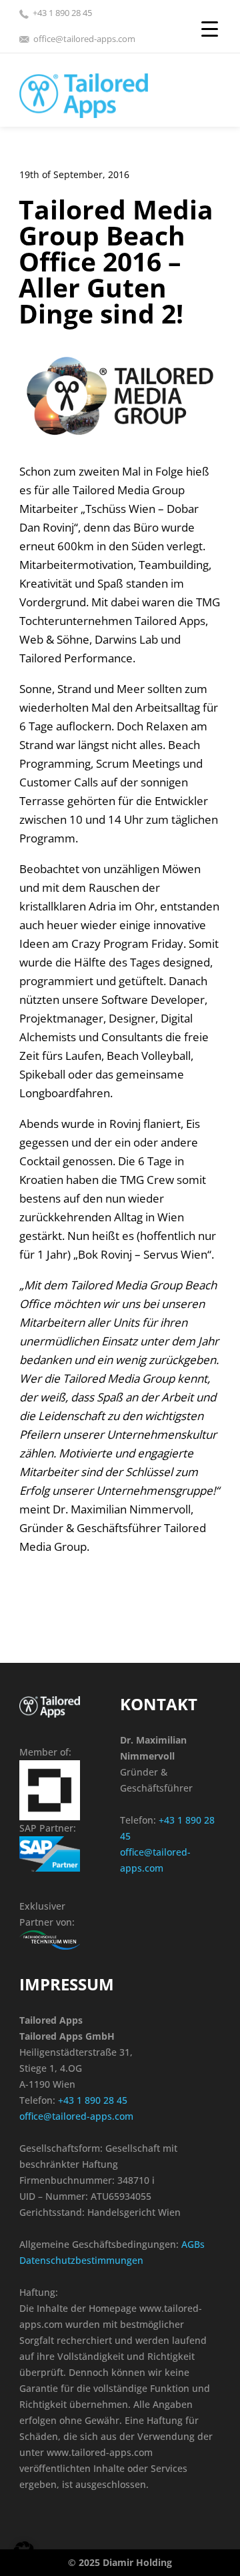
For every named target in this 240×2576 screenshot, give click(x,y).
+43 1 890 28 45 (62, 13)
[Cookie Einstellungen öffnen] (24, 2559)
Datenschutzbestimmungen (81, 2260)
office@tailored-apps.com (84, 39)
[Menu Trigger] (210, 28)
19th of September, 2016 (74, 174)
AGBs (193, 2244)
